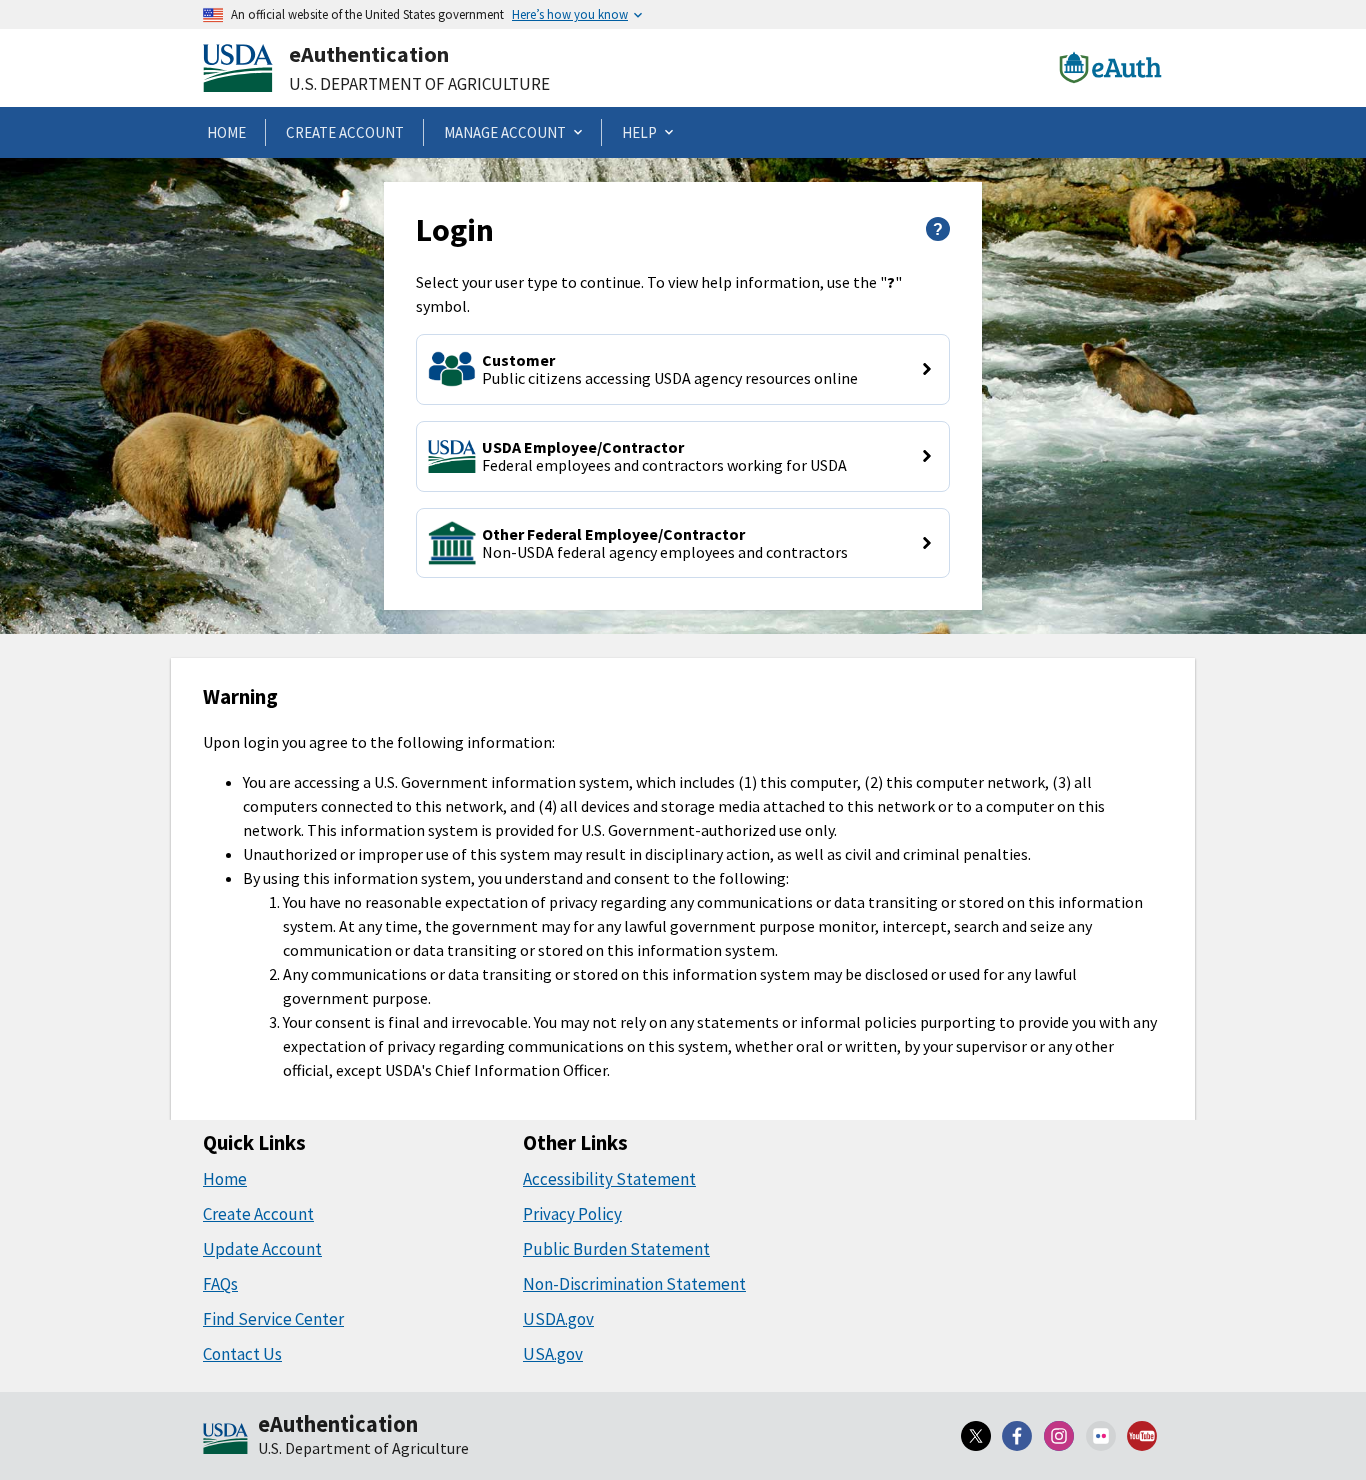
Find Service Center (273, 1319)
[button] (682, 369)
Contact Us (242, 1354)
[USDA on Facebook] (1018, 1436)
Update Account (262, 1249)
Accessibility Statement (609, 1179)
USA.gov (553, 1354)
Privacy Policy (572, 1214)
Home (225, 1179)
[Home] (225, 1440)
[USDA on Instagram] (1059, 1436)
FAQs (220, 1284)
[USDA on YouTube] (1142, 1436)
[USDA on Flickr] (1101, 1436)
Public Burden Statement (616, 1249)
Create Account (258, 1214)
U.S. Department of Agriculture (419, 84)
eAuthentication (369, 54)
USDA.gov (558, 1319)
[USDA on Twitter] (976, 1436)
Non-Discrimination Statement (634, 1284)
